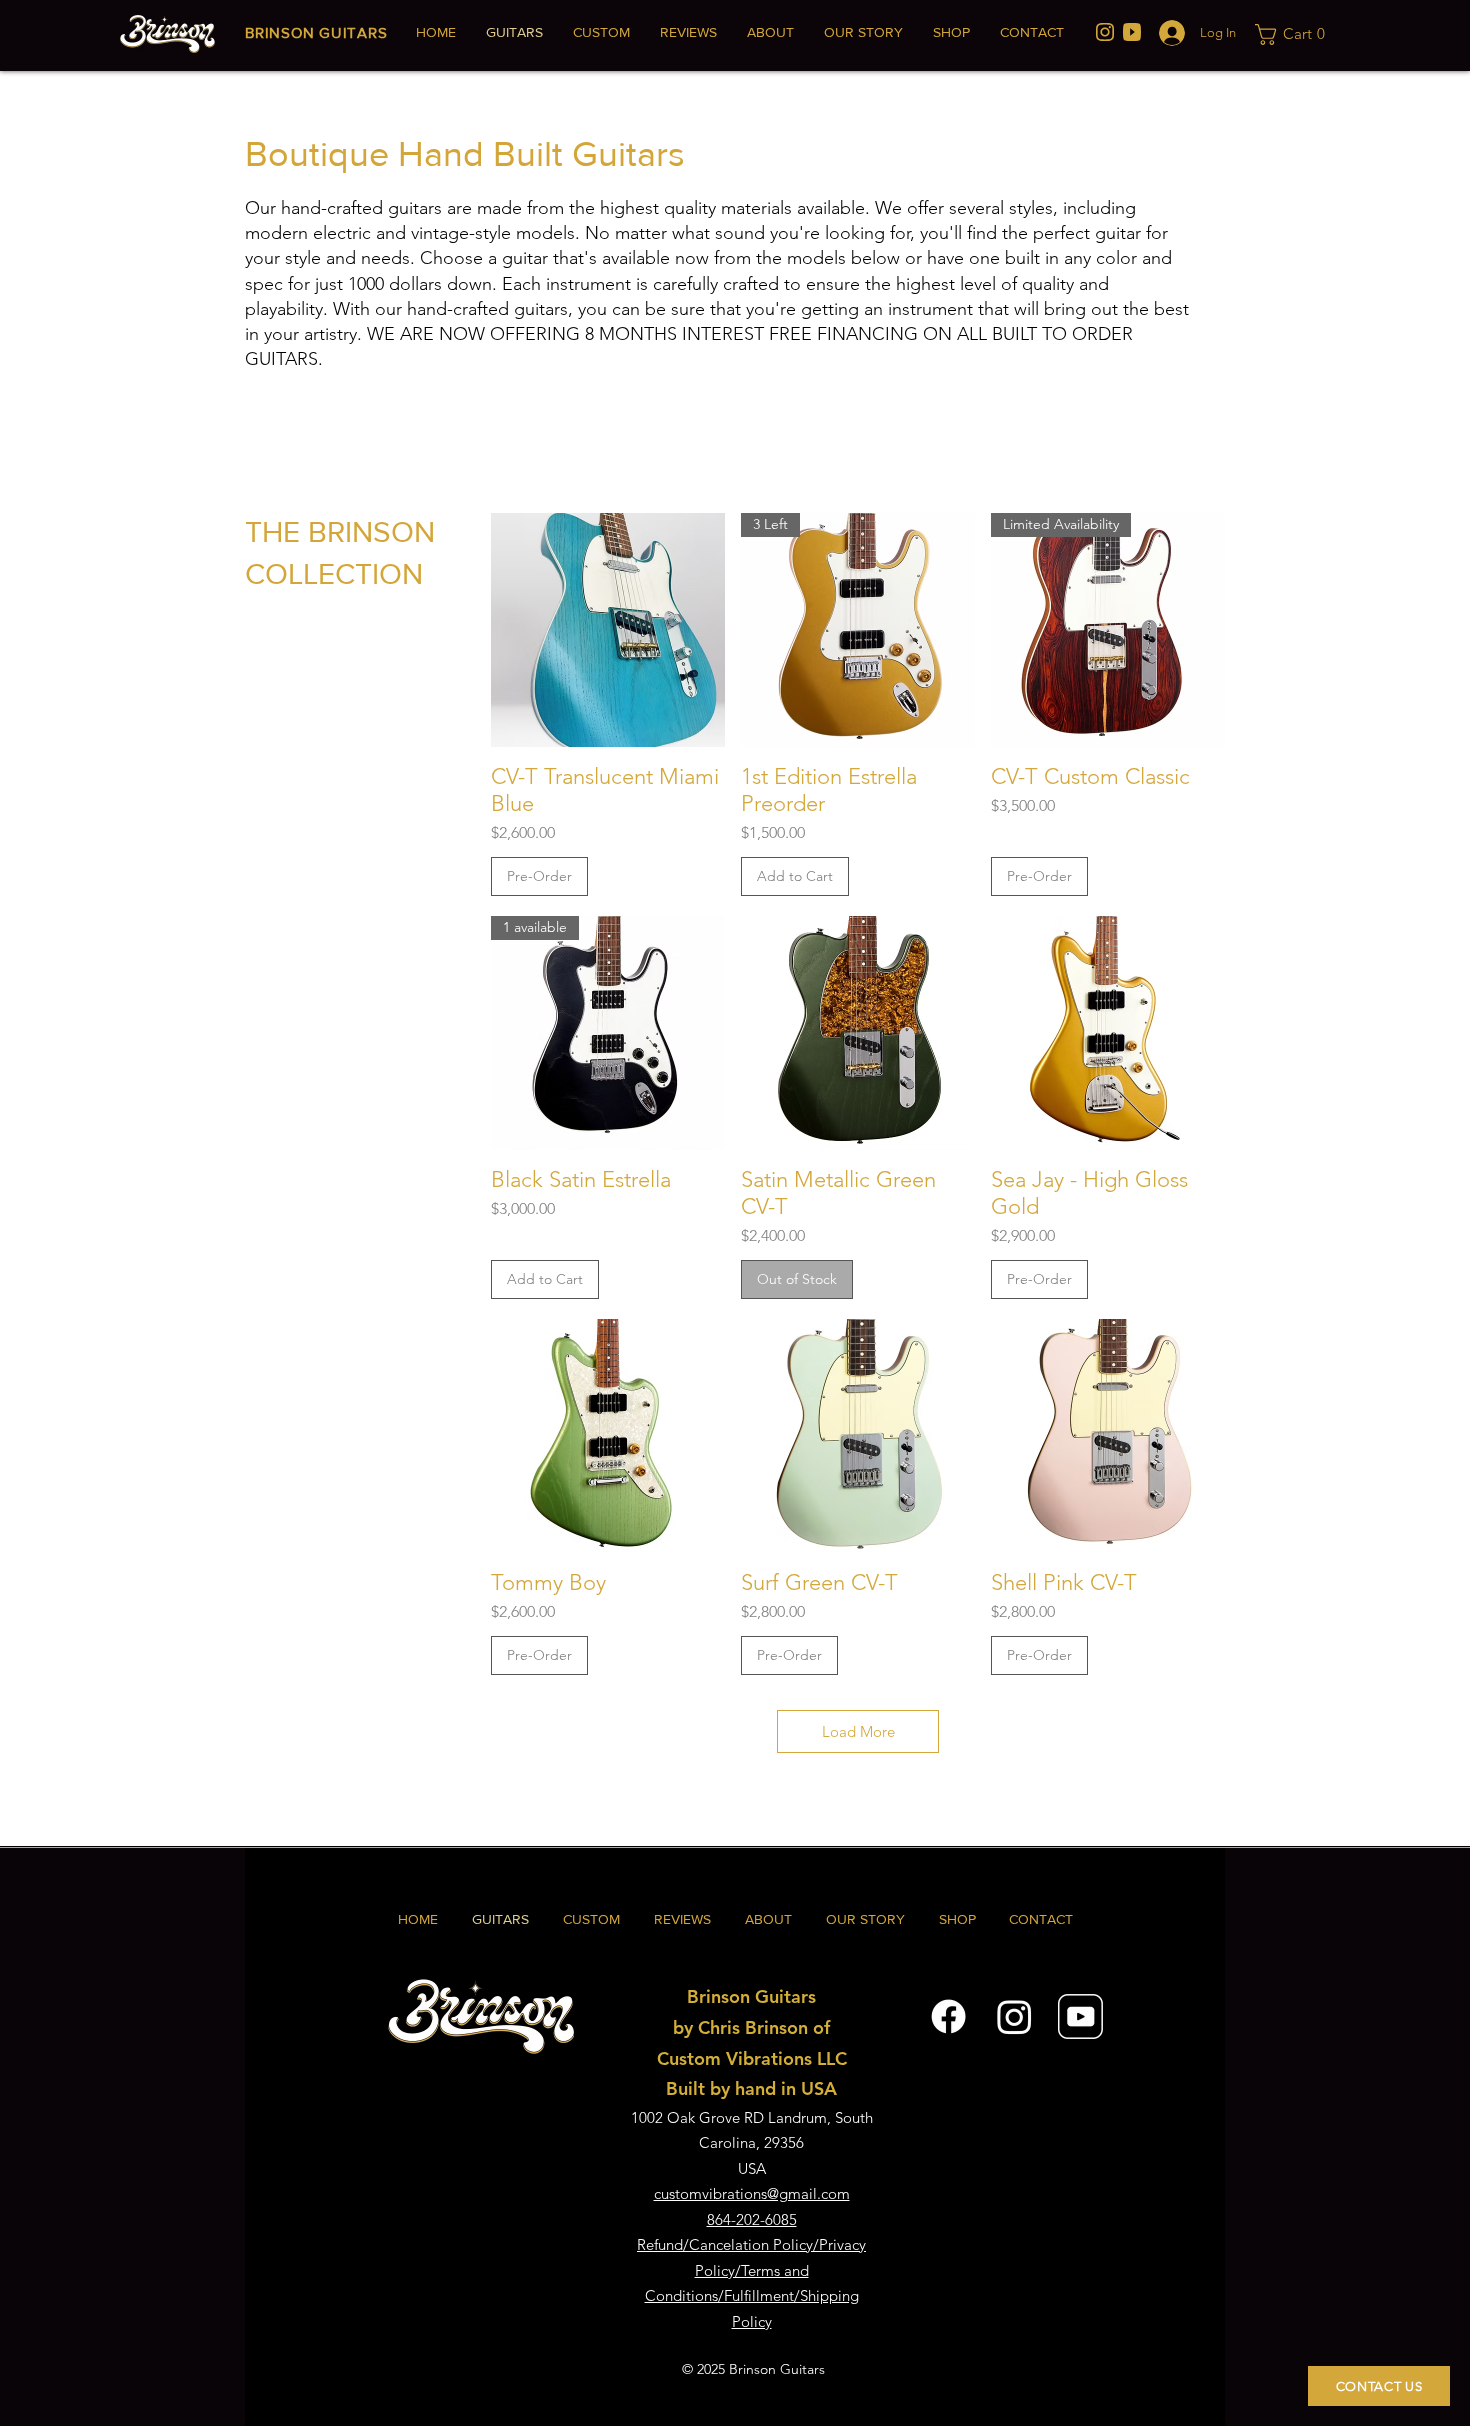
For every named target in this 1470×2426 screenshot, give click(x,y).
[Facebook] (948, 2016)
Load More (858, 1731)
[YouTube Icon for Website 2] (1080, 2016)
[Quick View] (608, 630)
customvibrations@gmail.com (752, 2193)
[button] (1294, 34)
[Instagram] (1014, 2016)
